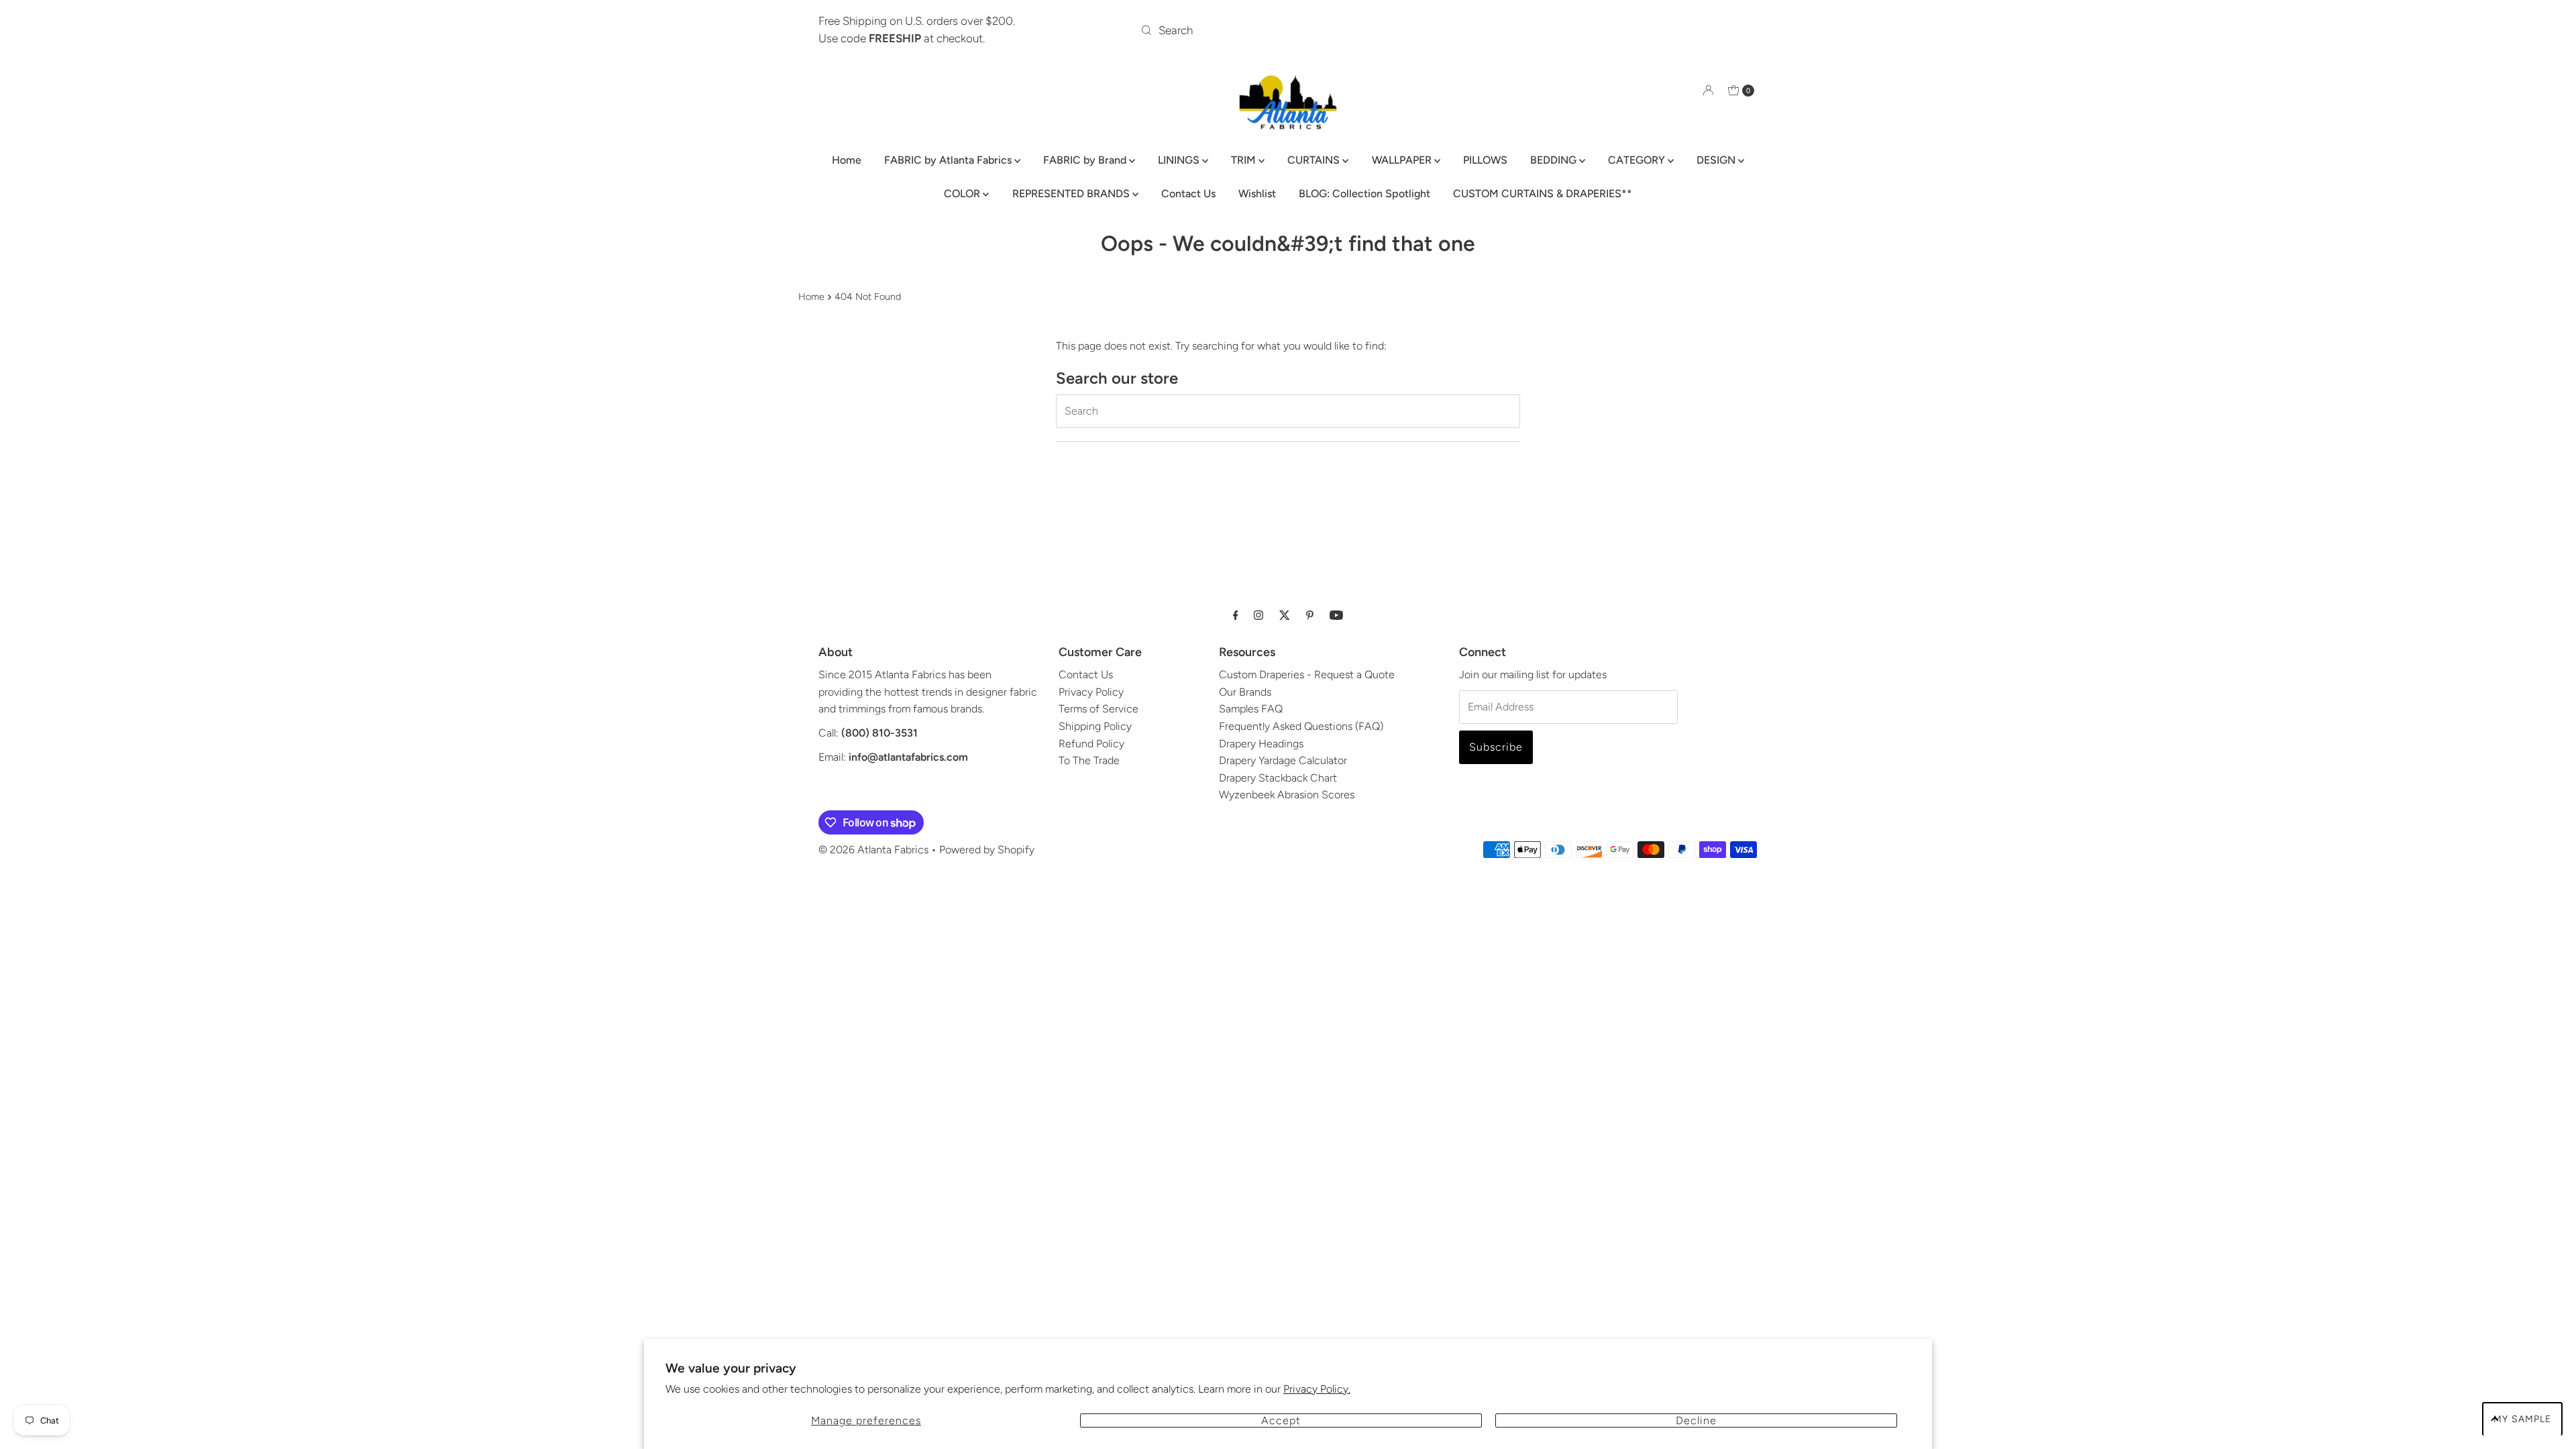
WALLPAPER (1403, 160)
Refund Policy (1091, 744)
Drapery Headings (1261, 744)
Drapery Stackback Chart (1278, 778)
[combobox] (1288, 30)
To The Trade (1089, 760)
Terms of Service (1098, 709)
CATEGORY (1638, 160)
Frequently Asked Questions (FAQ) (1301, 726)
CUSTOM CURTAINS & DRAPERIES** (1543, 194)
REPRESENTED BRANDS (1072, 194)
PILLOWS (1485, 160)
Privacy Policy (1091, 692)
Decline (1696, 1420)
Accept (1281, 1420)
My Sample (2522, 1419)
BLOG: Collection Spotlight (1364, 194)
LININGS (1180, 160)
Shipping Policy (1095, 726)
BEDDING (1555, 160)
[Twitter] (1285, 615)
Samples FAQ (1251, 709)
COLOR (963, 194)
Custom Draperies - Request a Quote (1307, 675)
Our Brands (1245, 692)
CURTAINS (1315, 160)
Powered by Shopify (987, 850)
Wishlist (1257, 194)
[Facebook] (1236, 615)
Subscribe (1496, 747)
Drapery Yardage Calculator (1283, 760)
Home (847, 160)
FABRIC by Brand (1086, 160)
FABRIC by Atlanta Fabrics (949, 160)
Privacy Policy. (1317, 1389)
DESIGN (1717, 160)
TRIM (1245, 160)
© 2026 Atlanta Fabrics (873, 850)
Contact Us (1188, 194)
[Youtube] (1336, 615)
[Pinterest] (1310, 615)
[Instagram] (1258, 615)
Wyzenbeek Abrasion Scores (1287, 795)
